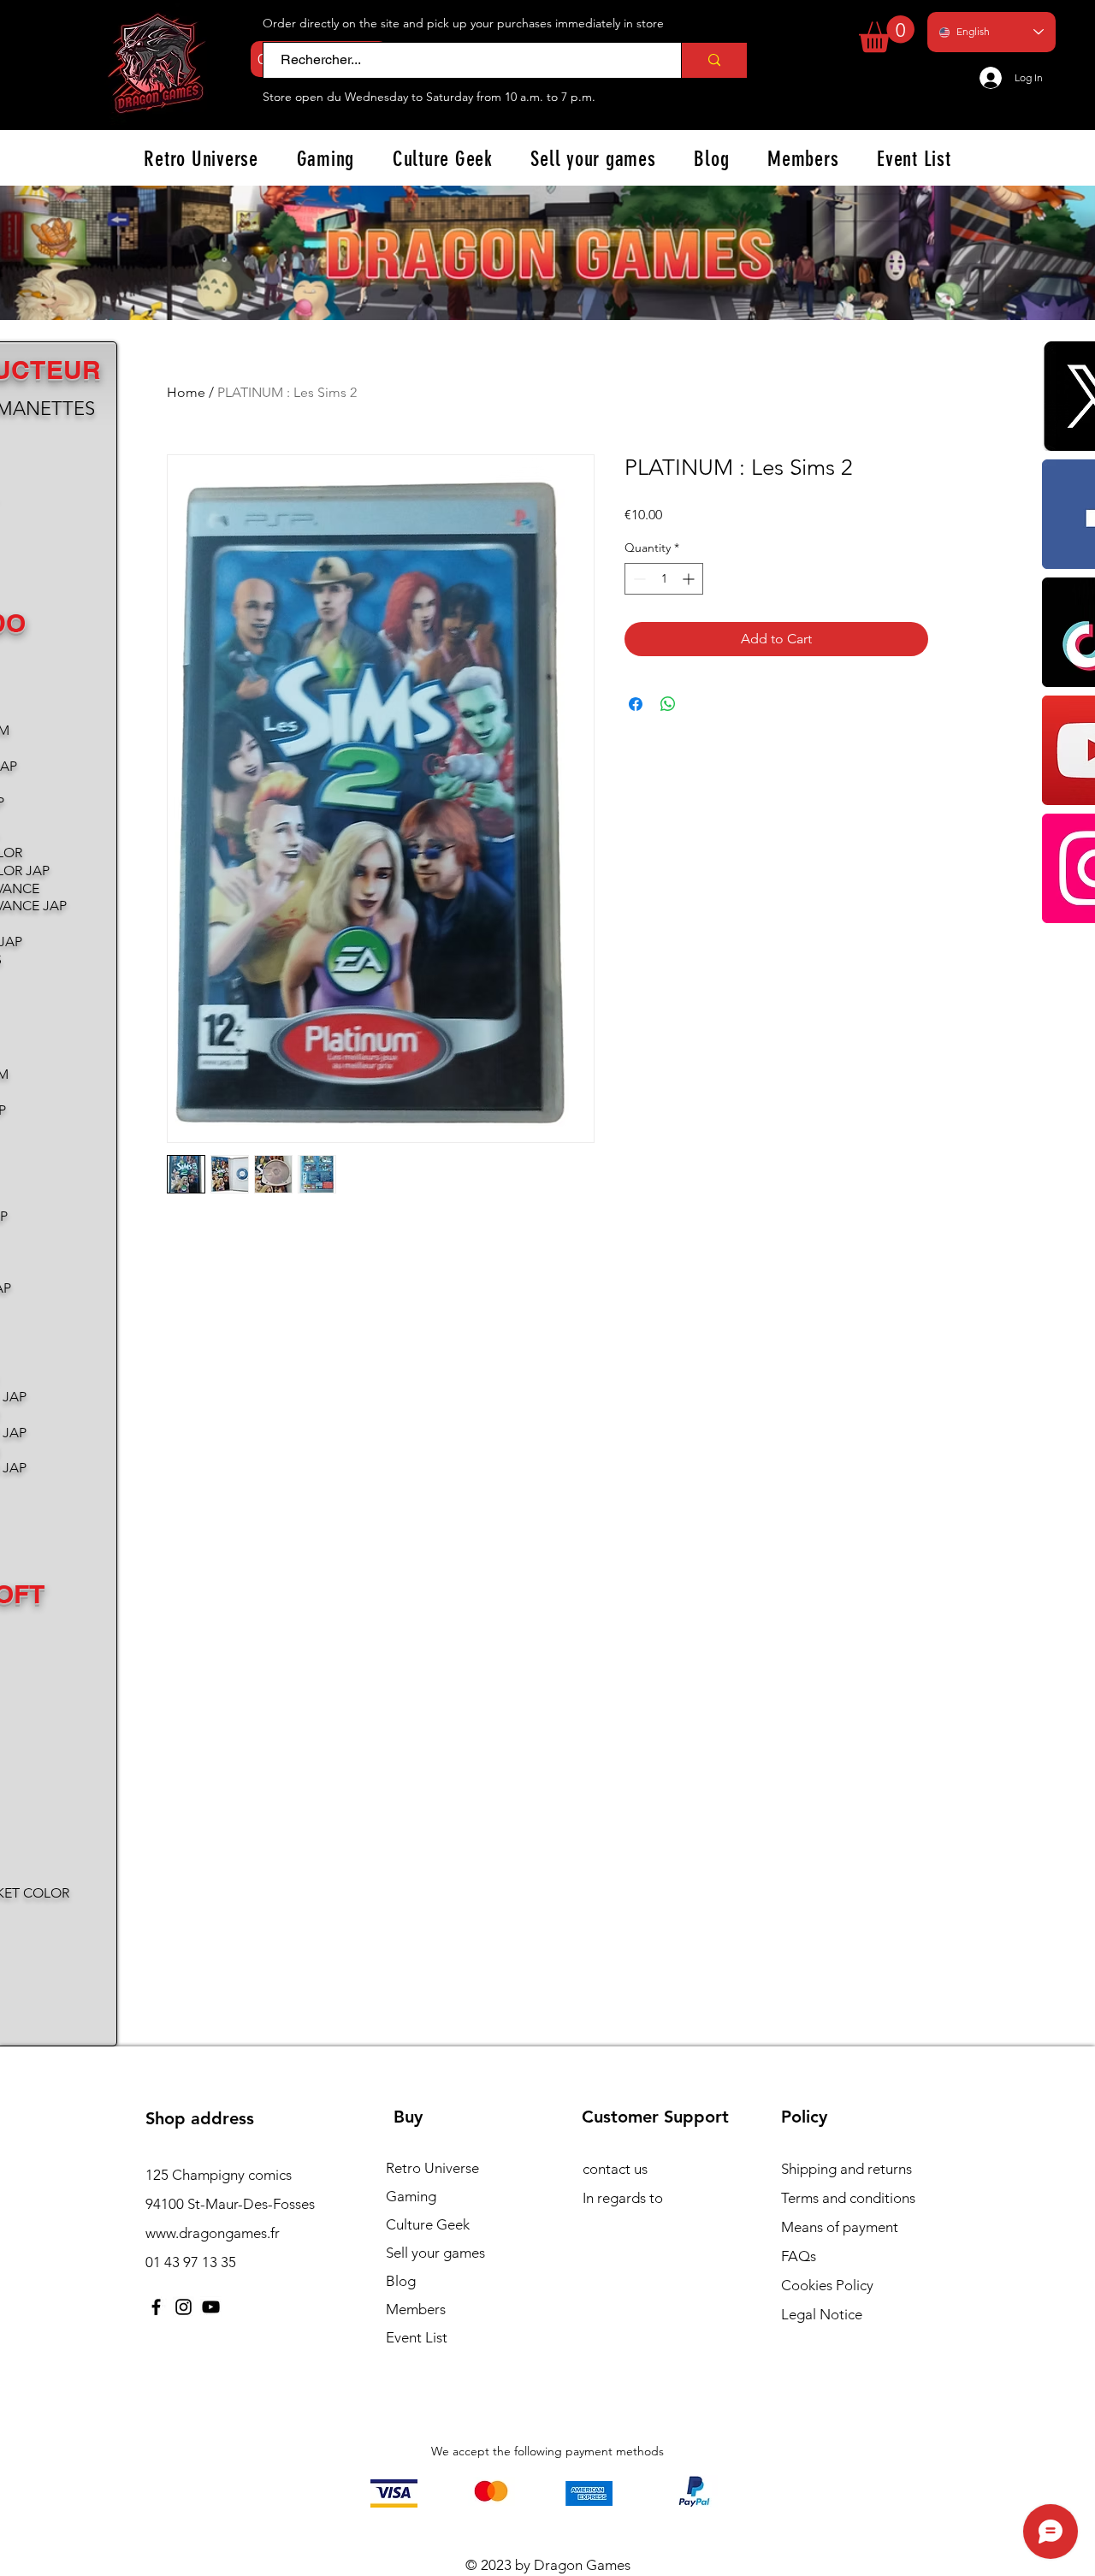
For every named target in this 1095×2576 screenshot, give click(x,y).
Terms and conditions (848, 2198)
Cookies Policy (827, 2285)
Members (416, 2309)
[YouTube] (211, 2307)
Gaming (411, 2196)
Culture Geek (428, 2224)
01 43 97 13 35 (191, 2262)
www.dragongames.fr (213, 2233)
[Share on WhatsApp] (668, 704)
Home (186, 392)
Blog (401, 2281)
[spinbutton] (664, 579)
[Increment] (690, 579)
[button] (887, 34)
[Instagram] (183, 2307)
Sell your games (435, 2253)
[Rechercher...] (714, 60)
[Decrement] (638, 579)
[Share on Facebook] (636, 704)
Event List (417, 2337)
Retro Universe (432, 2168)
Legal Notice (822, 2314)
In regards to (623, 2198)
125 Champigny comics (219, 2175)
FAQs (799, 2256)
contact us (615, 2169)
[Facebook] (156, 2307)
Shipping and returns (846, 2169)
